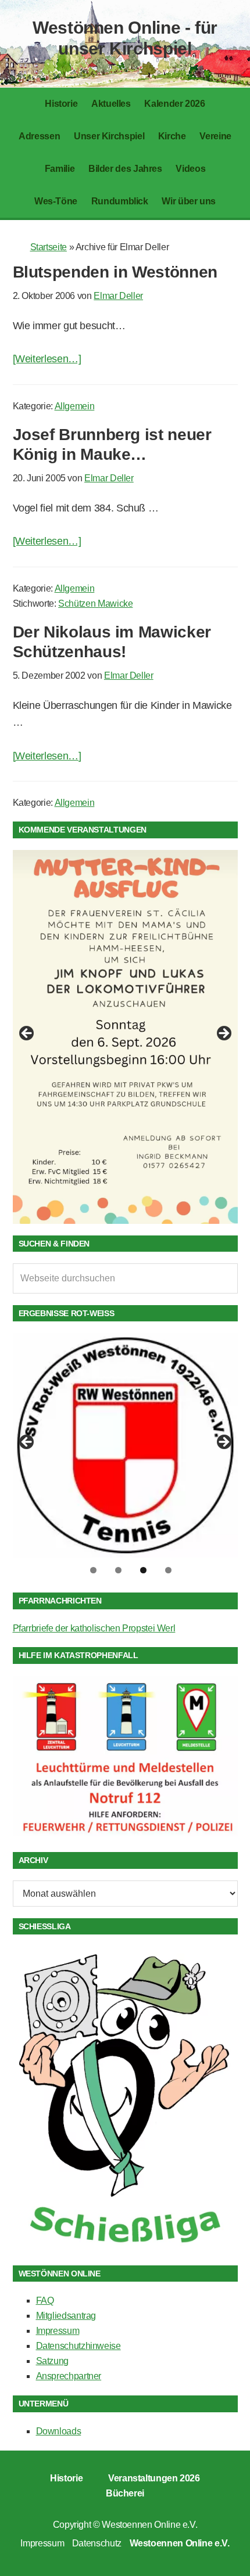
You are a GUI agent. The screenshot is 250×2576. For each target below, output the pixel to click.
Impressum (58, 2331)
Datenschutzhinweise (78, 2346)
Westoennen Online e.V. (149, 2525)
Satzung (52, 2361)
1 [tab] (93, 1570)
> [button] (223, 1034)
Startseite (49, 247)
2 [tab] (118, 1570)
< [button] (27, 1034)
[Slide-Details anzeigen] (125, 1037)
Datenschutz (97, 2543)
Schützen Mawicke (95, 604)
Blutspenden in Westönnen (115, 272)
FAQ (45, 2301)
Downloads (59, 2431)
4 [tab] (168, 1570)
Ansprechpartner (69, 2376)
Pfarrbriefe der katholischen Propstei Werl (94, 1628)
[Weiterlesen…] (47, 359)
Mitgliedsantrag (66, 2316)
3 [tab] (143, 1570)
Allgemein (75, 406)
